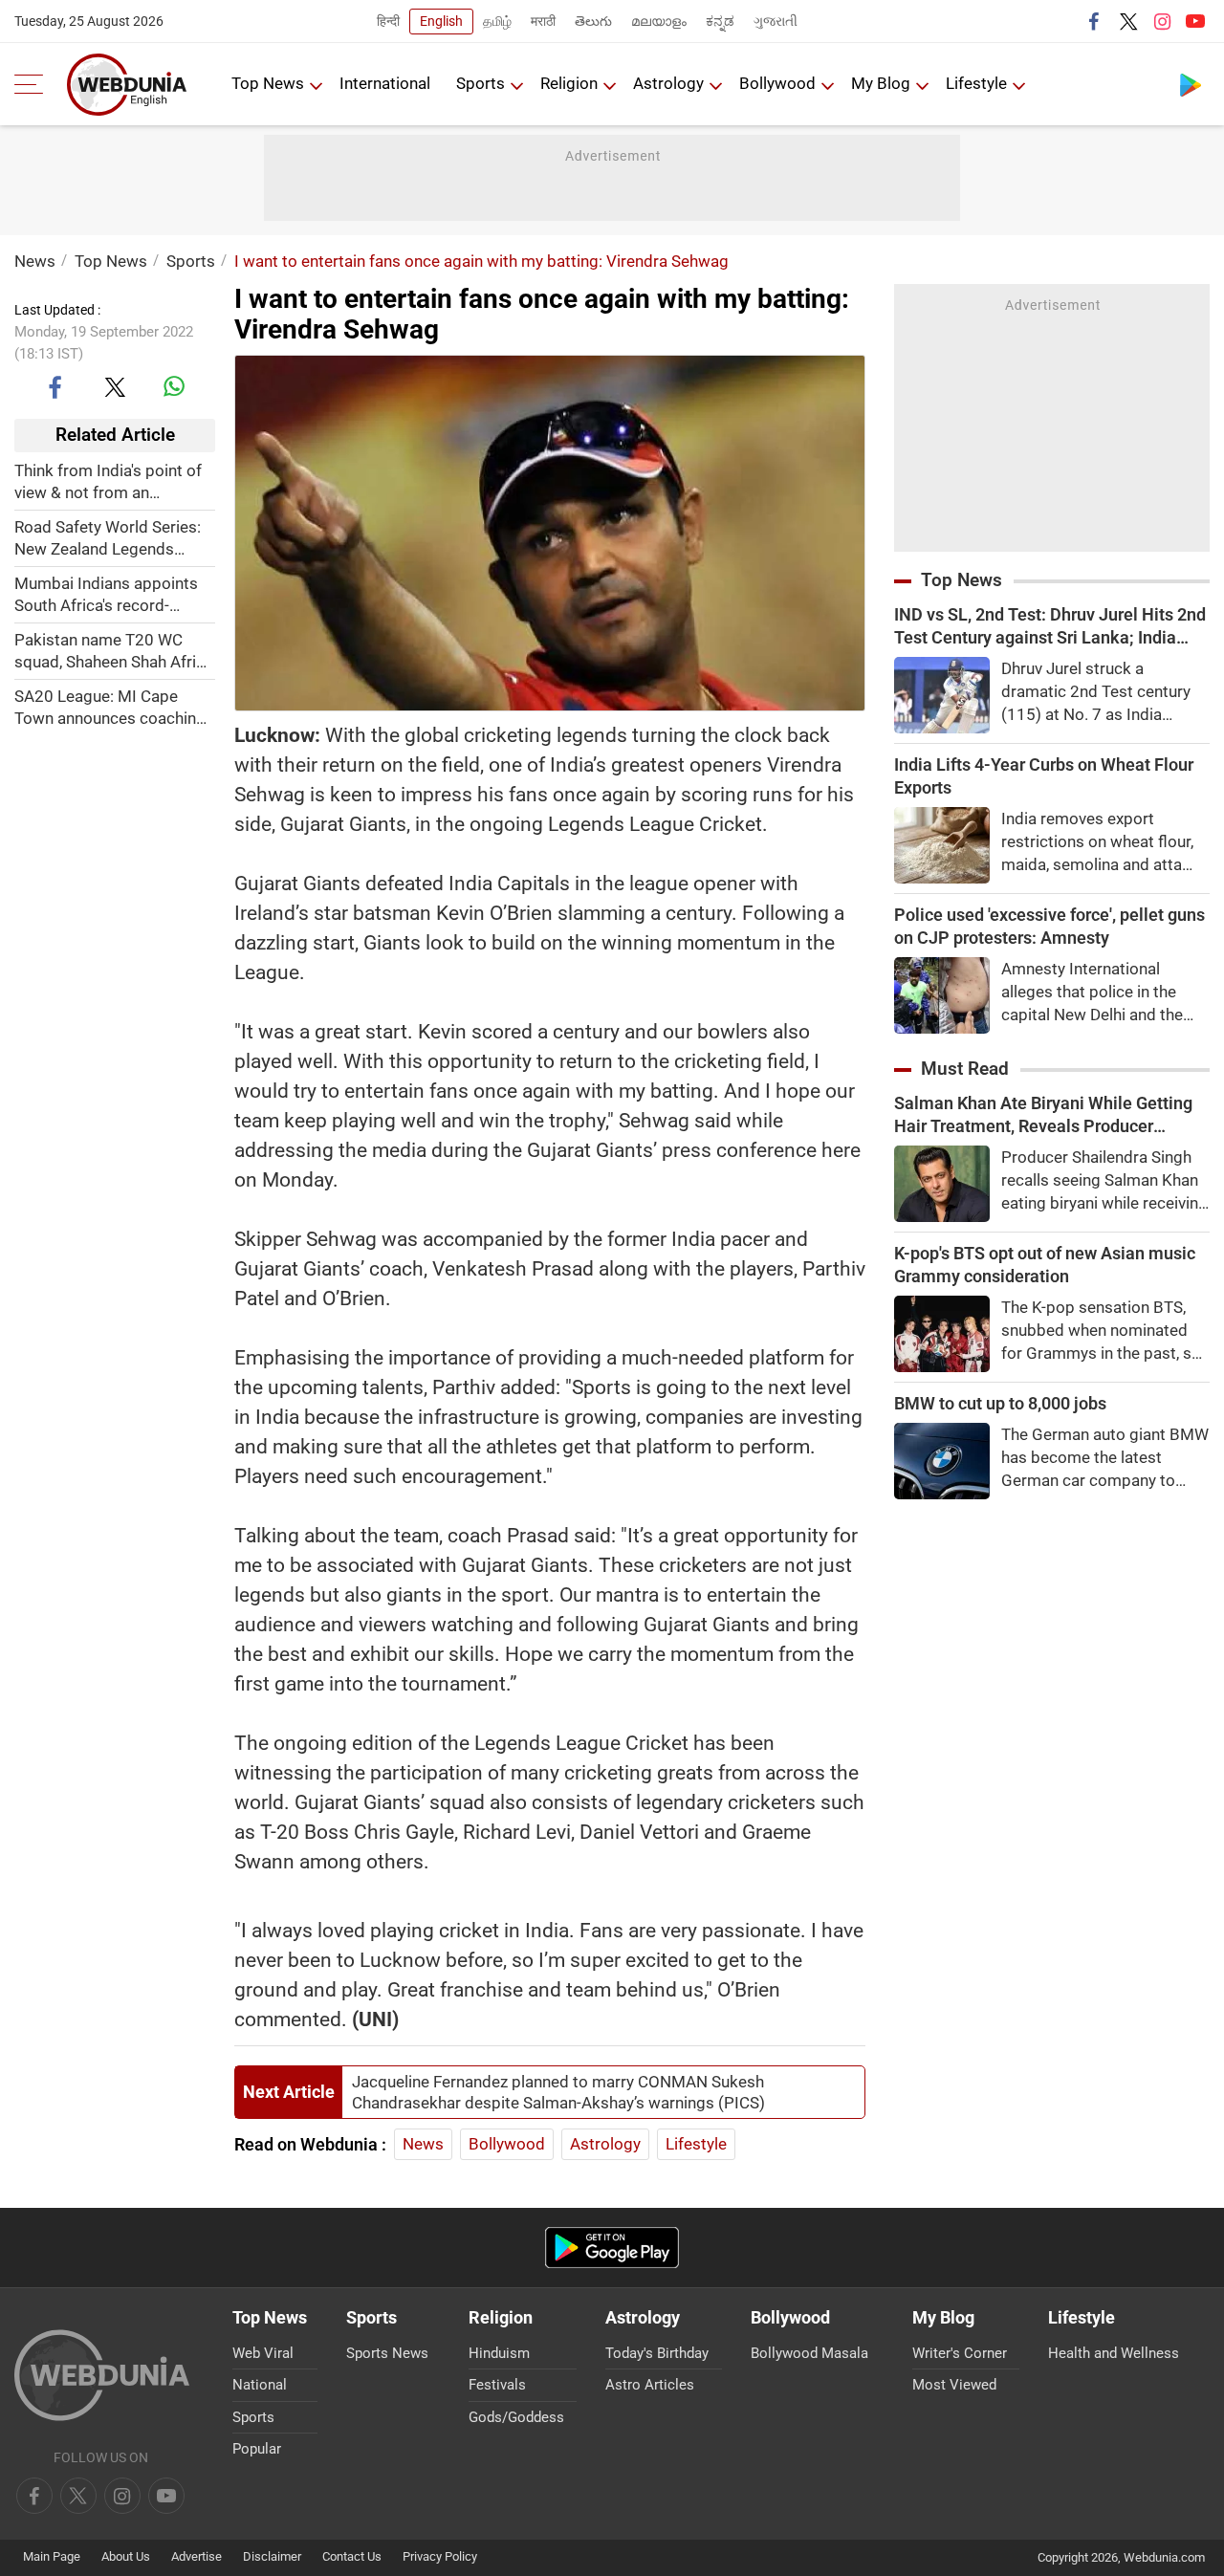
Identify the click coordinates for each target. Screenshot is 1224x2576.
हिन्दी (388, 21)
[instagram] (1162, 21)
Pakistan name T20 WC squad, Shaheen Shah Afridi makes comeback (112, 651)
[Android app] (612, 2248)
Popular (257, 2449)
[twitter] (1128, 21)
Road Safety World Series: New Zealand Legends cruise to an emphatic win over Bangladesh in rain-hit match (109, 538)
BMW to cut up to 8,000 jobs (1000, 1403)
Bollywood (777, 83)
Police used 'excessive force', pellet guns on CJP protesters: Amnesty (1049, 926)
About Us (126, 2556)
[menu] (33, 84)
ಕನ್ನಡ (720, 21)
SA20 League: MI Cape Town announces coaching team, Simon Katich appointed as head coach (110, 707)
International (385, 83)
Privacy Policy (440, 2556)
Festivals (497, 2385)
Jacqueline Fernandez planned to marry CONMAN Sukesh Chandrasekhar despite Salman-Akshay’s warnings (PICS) (558, 2092)
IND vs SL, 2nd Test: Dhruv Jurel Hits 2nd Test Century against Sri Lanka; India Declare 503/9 (1050, 627)
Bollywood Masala (809, 2353)
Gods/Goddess (516, 2417)
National (260, 2385)
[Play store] (1191, 84)
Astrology (668, 83)
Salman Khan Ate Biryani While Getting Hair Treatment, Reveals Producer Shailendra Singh (1043, 1115)
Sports (481, 83)
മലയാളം (659, 21)
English (441, 21)
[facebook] (1095, 21)
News (35, 261)
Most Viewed (954, 2385)
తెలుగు (593, 21)
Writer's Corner (960, 2353)
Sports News (387, 2353)
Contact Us (352, 2556)
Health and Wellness (1114, 2353)
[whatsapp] (174, 386)
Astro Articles (650, 2385)
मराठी (543, 21)
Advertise (197, 2556)
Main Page (52, 2556)
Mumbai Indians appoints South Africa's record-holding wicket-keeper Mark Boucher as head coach (115, 594)
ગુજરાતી (776, 21)
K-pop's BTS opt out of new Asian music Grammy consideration (1045, 1265)
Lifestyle (976, 83)
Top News (268, 83)
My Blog (881, 83)
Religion (569, 83)
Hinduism (499, 2353)
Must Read (965, 1069)
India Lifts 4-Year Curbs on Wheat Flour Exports (1044, 776)
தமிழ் (497, 21)
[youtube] (1195, 21)
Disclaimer (272, 2556)
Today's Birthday (657, 2353)
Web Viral (263, 2353)
